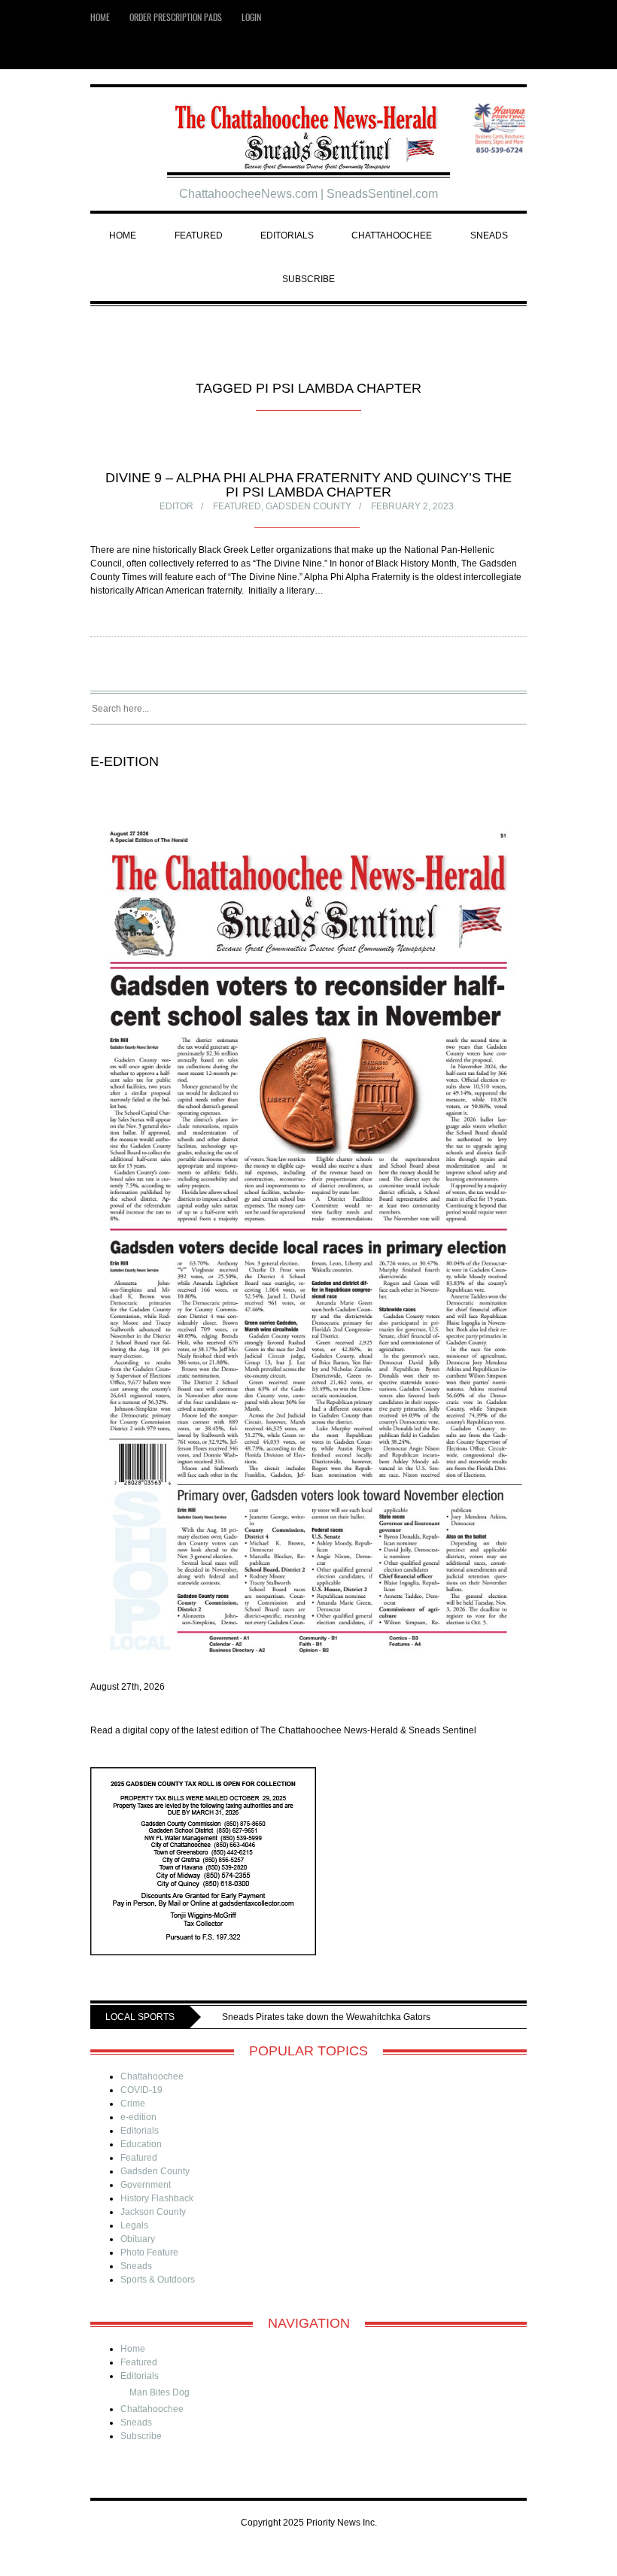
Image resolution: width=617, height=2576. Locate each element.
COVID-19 (141, 2113)
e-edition (138, 2140)
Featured (199, 235)
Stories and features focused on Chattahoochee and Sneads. (246, 2040)
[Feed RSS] (497, 52)
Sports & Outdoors (158, 2302)
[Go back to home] (309, 131)
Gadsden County (308, 506)
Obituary (138, 2262)
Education (141, 2167)
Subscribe (308, 279)
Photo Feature (149, 2275)
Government (146, 2207)
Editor (176, 506)
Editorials (287, 235)
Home (100, 17)
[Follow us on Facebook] (520, 52)
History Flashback (157, 2221)
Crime (133, 2126)
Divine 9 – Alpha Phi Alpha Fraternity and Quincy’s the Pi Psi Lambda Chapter (308, 485)
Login (251, 17)
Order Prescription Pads (176, 17)
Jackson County (153, 2234)
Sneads (489, 235)
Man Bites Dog (160, 2415)
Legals (134, 2248)
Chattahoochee (392, 235)
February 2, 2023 (412, 506)
